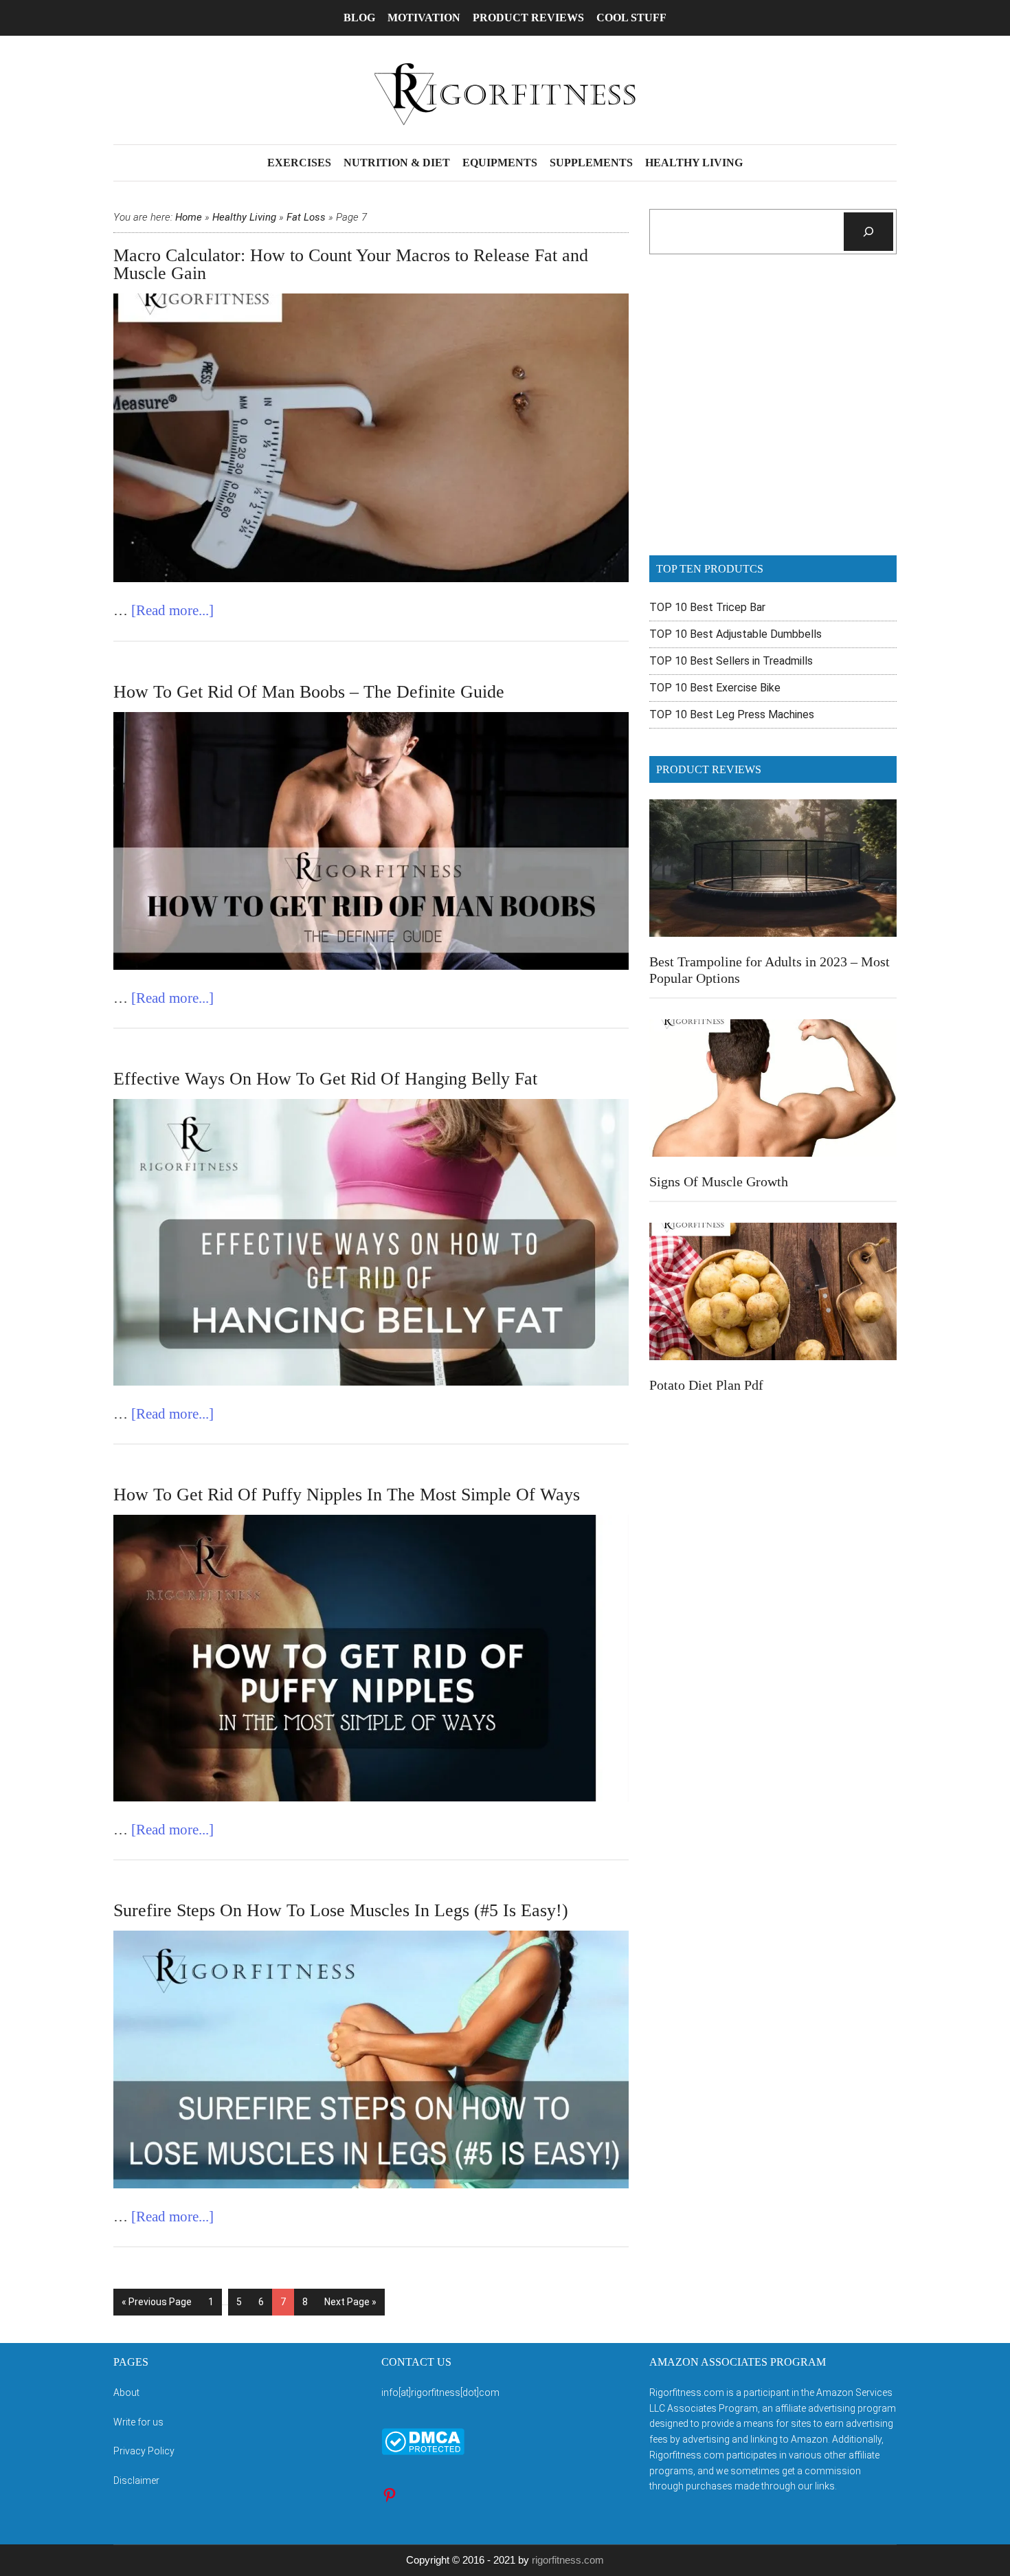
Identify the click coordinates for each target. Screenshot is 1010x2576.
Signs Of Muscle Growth (719, 1181)
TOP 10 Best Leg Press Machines (732, 714)
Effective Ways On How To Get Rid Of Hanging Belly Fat (325, 1079)
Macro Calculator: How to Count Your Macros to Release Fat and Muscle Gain (351, 264)
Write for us (138, 2422)
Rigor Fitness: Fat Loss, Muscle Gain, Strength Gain (505, 94)
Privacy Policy (144, 2451)
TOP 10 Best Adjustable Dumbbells (736, 634)
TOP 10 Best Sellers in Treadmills (731, 661)
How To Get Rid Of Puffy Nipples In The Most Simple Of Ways (347, 1495)
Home (189, 217)
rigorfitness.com (568, 2560)
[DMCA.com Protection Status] (423, 2452)
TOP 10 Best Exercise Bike (715, 688)
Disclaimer (136, 2480)
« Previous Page (157, 2302)
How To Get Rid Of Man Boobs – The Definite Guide (309, 692)
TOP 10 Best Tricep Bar (707, 607)
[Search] (868, 232)
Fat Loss (306, 217)
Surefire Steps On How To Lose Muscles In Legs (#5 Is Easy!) (341, 1910)
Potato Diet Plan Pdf (706, 1385)
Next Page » (350, 2302)
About (126, 2392)
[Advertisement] (773, 414)
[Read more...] (172, 610)
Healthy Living (244, 217)
